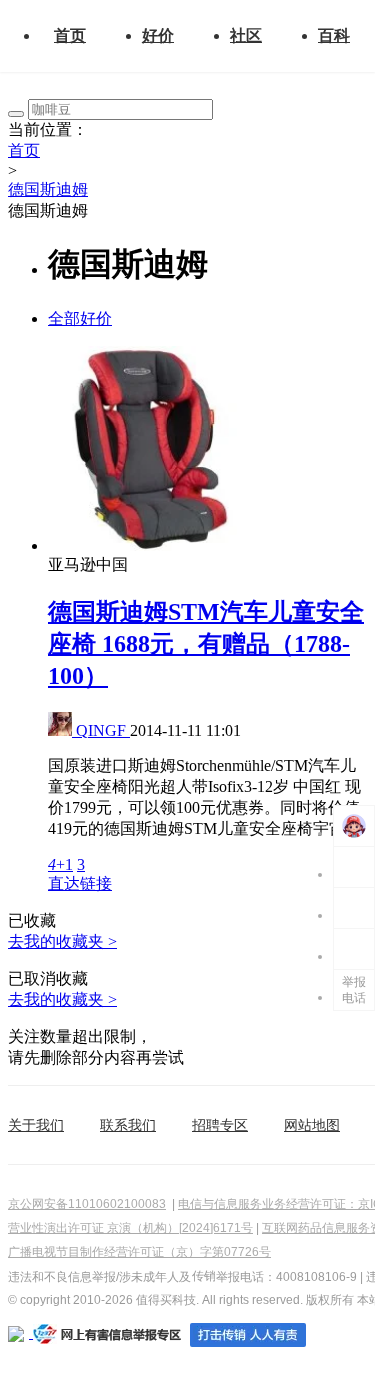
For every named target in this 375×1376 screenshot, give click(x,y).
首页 (70, 35)
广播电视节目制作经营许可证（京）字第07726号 (139, 1252)
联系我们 (128, 1125)
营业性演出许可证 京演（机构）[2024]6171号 (130, 1228)
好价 (158, 35)
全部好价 (80, 318)
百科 (334, 35)
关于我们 (36, 1125)
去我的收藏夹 (62, 941)
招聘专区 (220, 1125)
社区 (246, 35)
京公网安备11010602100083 (87, 1204)
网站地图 (312, 1125)
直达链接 (80, 883)
